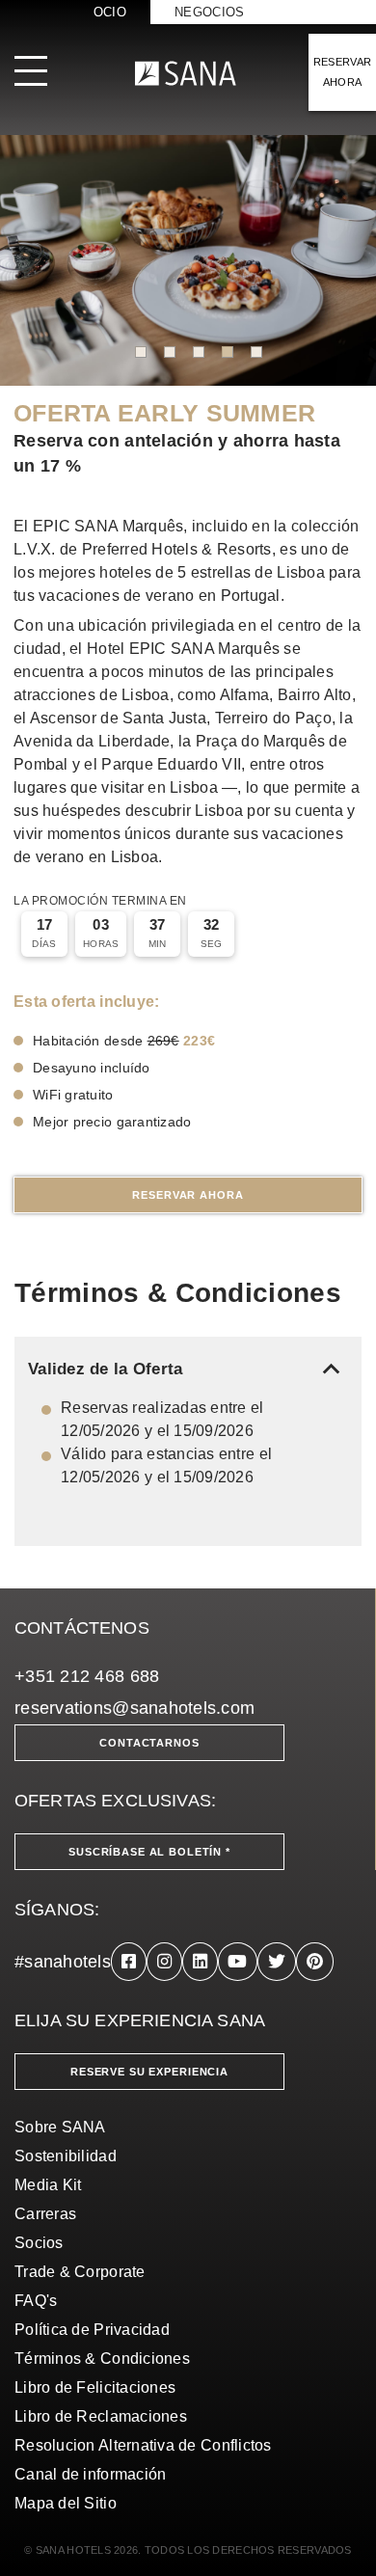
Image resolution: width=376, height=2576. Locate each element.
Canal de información (90, 2474)
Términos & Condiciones (102, 2359)
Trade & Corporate (80, 2272)
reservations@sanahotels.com (134, 1708)
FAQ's (36, 2301)
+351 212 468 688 (87, 1676)
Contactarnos (149, 1743)
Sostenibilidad (66, 2156)
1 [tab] (141, 352)
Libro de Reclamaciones (101, 2416)
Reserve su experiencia (149, 2072)
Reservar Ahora (188, 1195)
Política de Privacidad (92, 2330)
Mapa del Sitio (66, 2503)
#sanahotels (63, 1962)
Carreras (45, 2214)
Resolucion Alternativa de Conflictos (143, 2445)
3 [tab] (199, 352)
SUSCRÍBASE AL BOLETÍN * (149, 1852)
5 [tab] (256, 352)
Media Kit (48, 2185)
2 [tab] (170, 352)
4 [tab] (228, 352)
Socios (39, 2243)
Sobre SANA (60, 2127)
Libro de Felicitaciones (95, 2387)
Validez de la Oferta (188, 1369)
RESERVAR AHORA (343, 72)
